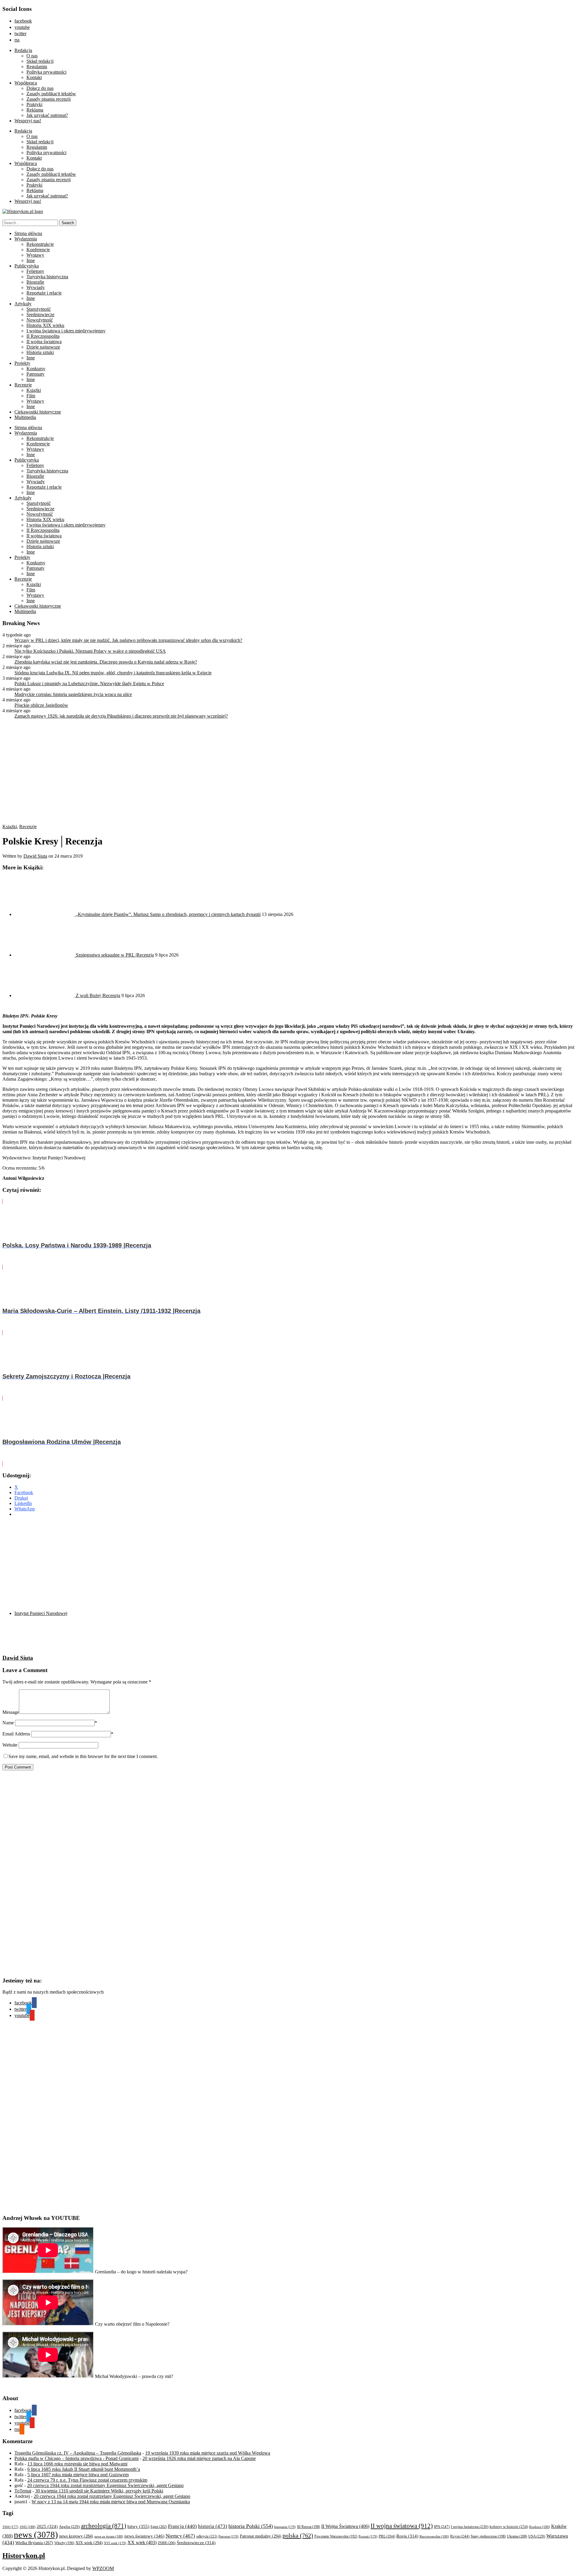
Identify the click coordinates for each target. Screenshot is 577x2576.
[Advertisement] (117, 1564)
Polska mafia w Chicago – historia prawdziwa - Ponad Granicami (76, 2458)
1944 (10, 2527)
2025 (47, 2526)
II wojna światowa (44, 342)
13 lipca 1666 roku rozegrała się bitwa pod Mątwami (77, 2464)
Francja (182, 2526)
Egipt (159, 2527)
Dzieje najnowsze (43, 347)
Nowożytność (40, 320)
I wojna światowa (470, 2527)
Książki (34, 390)
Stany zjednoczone (488, 2536)
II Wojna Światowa (345, 2526)
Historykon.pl (24, 2556)
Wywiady (36, 287)
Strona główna (28, 233)
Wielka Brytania (34, 2543)
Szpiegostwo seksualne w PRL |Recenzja (115, 955)
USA (537, 2536)
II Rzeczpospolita (43, 336)
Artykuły (23, 304)
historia (213, 2526)
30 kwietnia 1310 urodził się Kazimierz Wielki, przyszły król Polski (99, 2491)
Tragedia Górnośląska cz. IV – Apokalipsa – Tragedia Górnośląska (78, 2453)
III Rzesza (308, 2527)
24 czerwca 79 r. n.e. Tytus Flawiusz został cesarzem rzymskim (87, 2480)
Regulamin (37, 67)
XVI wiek (115, 2543)
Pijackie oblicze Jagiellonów (41, 705)
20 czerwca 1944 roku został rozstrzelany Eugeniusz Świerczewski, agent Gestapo (105, 2485)
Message (11, 1712)
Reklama (35, 110)
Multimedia (25, 417)
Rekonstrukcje (40, 244)
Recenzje (23, 385)
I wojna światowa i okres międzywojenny (66, 331)
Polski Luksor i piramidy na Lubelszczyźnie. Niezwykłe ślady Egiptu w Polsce (89, 684)
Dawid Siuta (35, 856)
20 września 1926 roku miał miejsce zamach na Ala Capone (199, 2458)
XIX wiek (89, 2543)
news (36, 2535)
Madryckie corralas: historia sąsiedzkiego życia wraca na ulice (73, 694)
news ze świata (109, 2536)
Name (8, 1723)
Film (31, 396)
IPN (442, 2527)
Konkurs (540, 2527)
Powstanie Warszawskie (336, 2536)
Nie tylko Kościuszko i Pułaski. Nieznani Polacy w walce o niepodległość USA (90, 651)
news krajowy (76, 2536)
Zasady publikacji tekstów (51, 94)
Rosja (407, 2536)
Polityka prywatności (46, 72)
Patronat (229, 2536)
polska (298, 2535)
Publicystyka (27, 266)
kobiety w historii (509, 2527)
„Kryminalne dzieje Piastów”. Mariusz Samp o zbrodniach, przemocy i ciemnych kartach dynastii (168, 914)
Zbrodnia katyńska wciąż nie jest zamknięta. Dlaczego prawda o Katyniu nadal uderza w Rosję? (106, 662)
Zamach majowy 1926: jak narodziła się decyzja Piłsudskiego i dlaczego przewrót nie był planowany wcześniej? (121, 716)
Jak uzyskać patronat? (47, 115)
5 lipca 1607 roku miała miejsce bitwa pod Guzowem (78, 2475)
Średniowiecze (40, 314)
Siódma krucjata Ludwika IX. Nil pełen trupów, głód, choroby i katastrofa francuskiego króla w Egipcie (113, 673)
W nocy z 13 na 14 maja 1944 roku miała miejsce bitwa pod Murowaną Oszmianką (111, 2502)
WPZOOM (103, 2568)
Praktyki (34, 104)
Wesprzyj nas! (28, 121)
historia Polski (251, 2526)
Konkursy (36, 369)
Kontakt (34, 77)
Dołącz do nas (40, 88)
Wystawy (35, 255)
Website (10, 1745)
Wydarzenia (26, 239)
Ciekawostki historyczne (38, 412)
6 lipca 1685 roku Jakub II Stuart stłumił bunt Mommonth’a (84, 2469)
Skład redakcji (40, 61)
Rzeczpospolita (434, 2536)
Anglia (69, 2527)
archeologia (104, 2526)
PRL (387, 2536)
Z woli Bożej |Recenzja (98, 995)
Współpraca (26, 83)
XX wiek (142, 2542)
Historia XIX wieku (45, 325)
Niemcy (180, 2536)
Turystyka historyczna (47, 277)
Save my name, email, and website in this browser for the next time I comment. (83, 1756)
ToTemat (23, 2491)
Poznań (368, 2536)
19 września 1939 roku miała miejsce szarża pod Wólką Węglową (208, 2453)
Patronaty (35, 374)
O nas (32, 56)
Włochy (64, 2543)
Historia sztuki (40, 352)
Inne (31, 260)
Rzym (460, 2536)
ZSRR (167, 2543)
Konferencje (38, 250)
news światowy (144, 2536)
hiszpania (285, 2527)
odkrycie (207, 2536)
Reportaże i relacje (44, 293)
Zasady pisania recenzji (49, 99)
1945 (27, 2527)
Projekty (22, 363)
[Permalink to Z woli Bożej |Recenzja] (45, 995)
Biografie (35, 282)
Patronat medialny (261, 2536)
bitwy (138, 2526)
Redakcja (23, 50)
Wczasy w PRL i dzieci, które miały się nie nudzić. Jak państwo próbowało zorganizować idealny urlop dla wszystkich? (128, 640)
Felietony (35, 271)
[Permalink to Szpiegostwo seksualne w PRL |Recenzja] (45, 955)
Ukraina (517, 2536)
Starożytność (39, 309)
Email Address (16, 1734)
